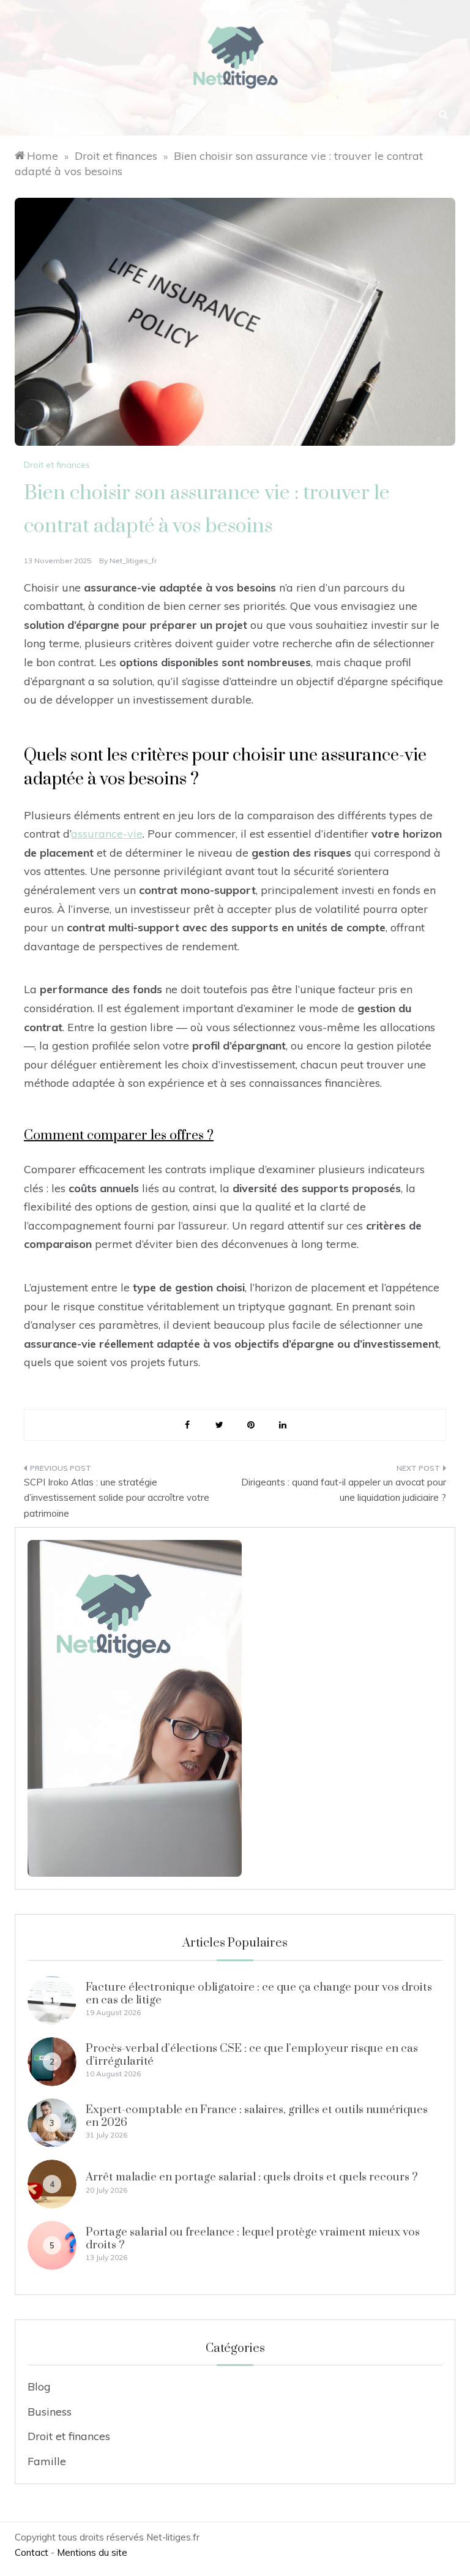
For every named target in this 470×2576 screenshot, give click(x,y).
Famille (47, 2461)
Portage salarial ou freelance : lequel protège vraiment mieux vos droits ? (253, 2238)
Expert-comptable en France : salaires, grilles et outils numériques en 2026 (257, 2116)
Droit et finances (57, 465)
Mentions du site (92, 2552)
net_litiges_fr (133, 561)
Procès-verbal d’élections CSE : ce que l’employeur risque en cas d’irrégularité (252, 2055)
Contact (32, 2552)
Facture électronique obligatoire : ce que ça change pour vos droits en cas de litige (259, 1993)
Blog (39, 2386)
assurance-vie (107, 834)
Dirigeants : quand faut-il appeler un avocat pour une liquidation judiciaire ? (344, 1490)
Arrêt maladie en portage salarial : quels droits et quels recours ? (252, 2177)
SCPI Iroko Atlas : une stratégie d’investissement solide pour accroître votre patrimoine (117, 1498)
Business (50, 2412)
